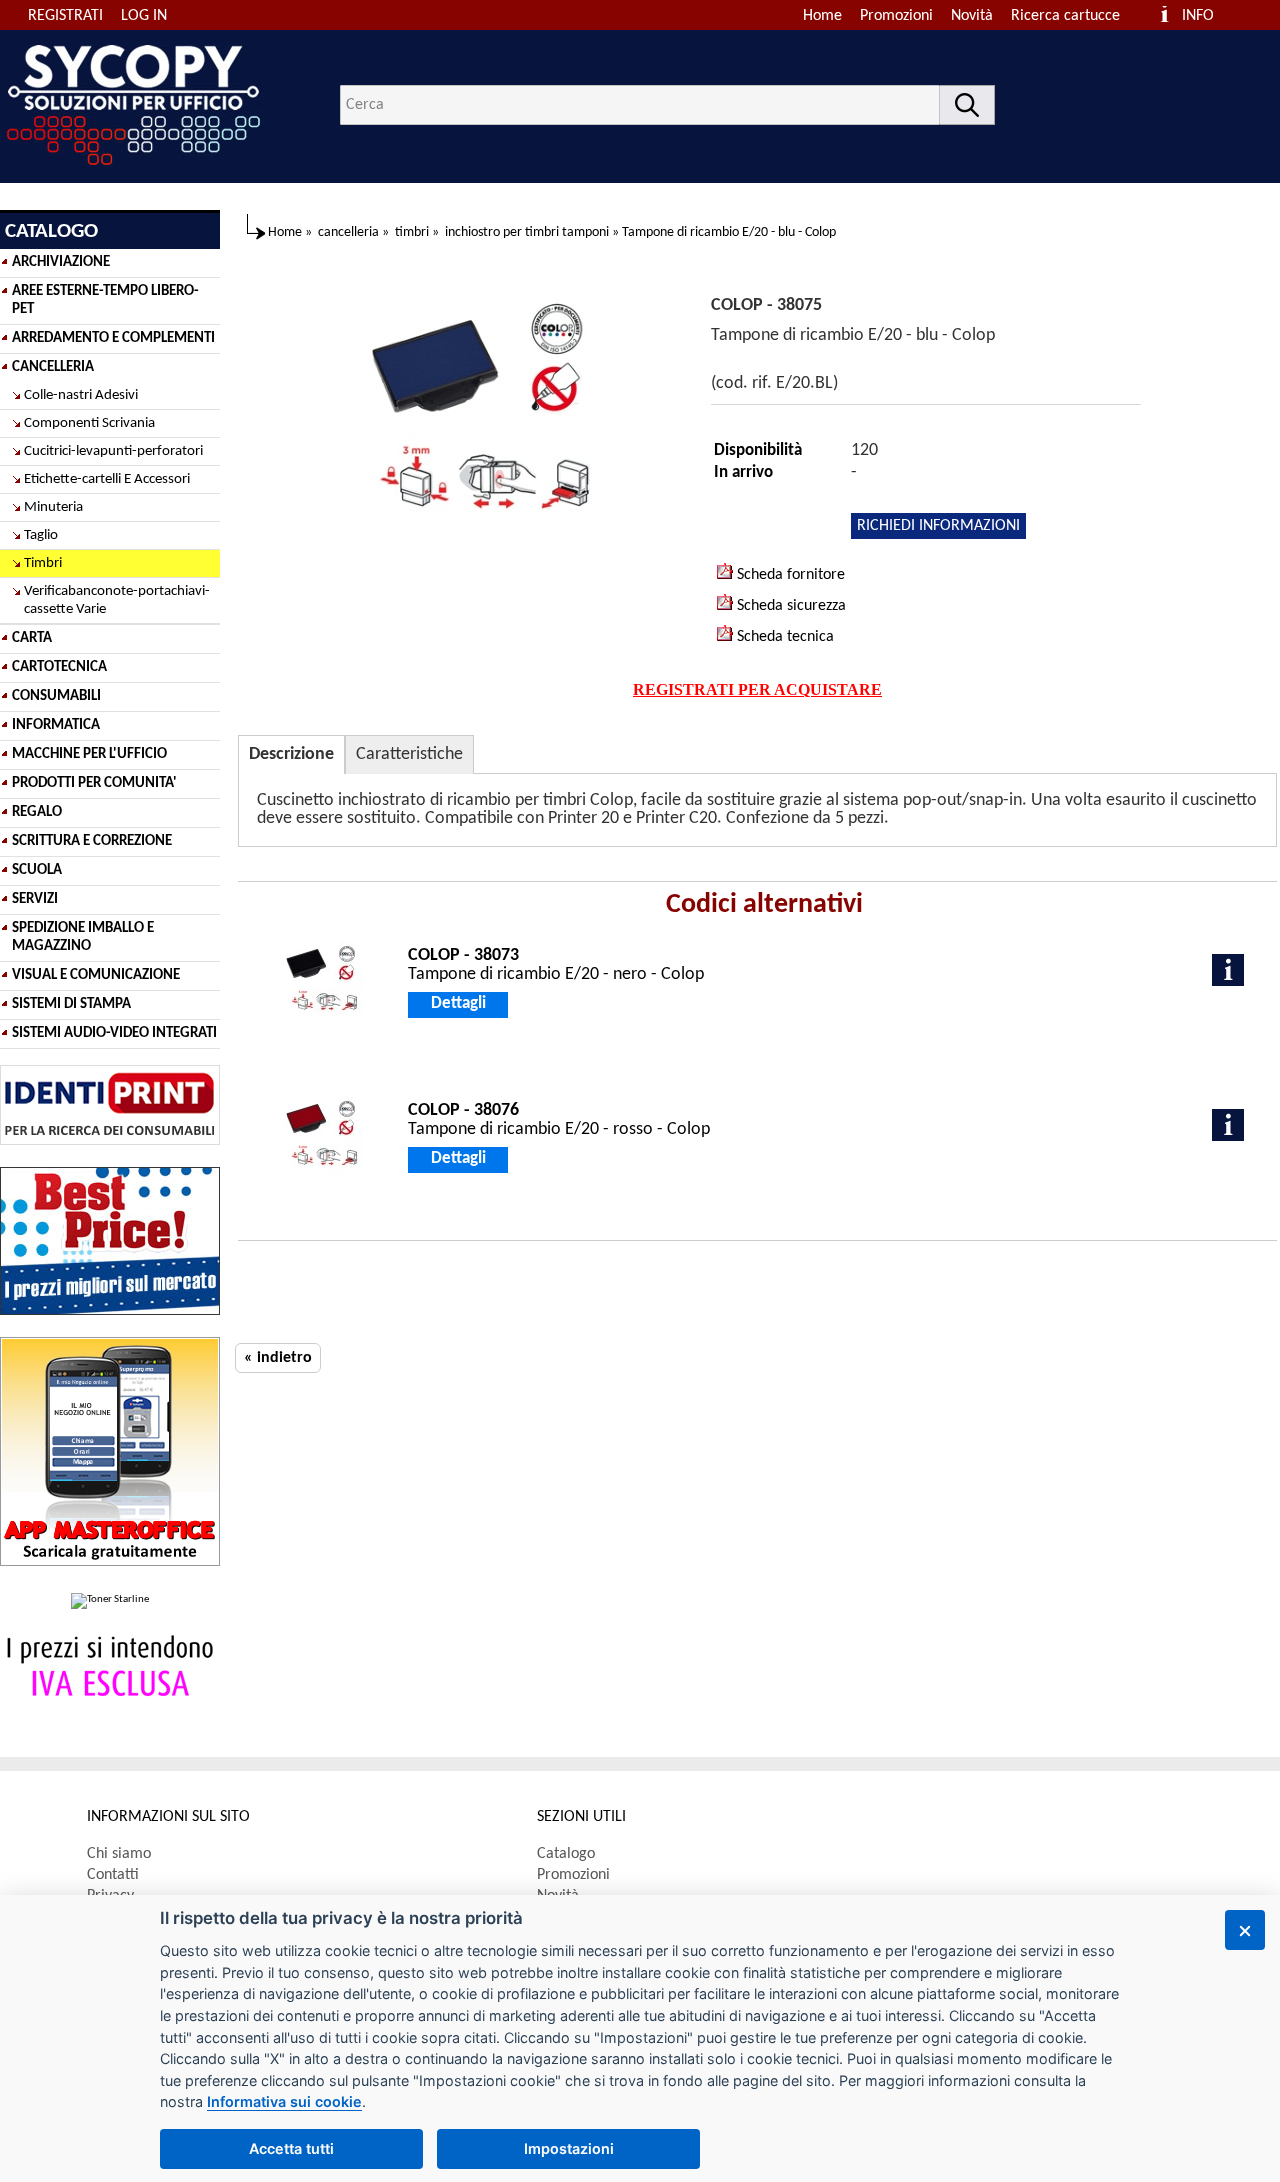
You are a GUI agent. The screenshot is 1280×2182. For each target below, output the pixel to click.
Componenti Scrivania (89, 423)
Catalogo (566, 1854)
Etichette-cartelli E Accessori (107, 479)
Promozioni (896, 16)
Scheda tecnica (783, 637)
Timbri (43, 563)
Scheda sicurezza (789, 606)
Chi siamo (119, 1854)
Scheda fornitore (789, 575)
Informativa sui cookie (284, 2101)
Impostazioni (569, 2148)
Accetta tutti (291, 2148)
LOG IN (144, 16)
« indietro (278, 1358)
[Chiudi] (1245, 1930)
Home (822, 16)
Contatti (113, 1875)
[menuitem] (1074, 16)
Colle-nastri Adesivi (81, 395)
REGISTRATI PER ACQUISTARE (757, 689)
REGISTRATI (65, 16)
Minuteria (53, 507)
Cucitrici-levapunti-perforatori (113, 451)
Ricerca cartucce (1065, 16)
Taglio (41, 535)
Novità (972, 16)
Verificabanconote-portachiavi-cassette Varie (117, 600)
